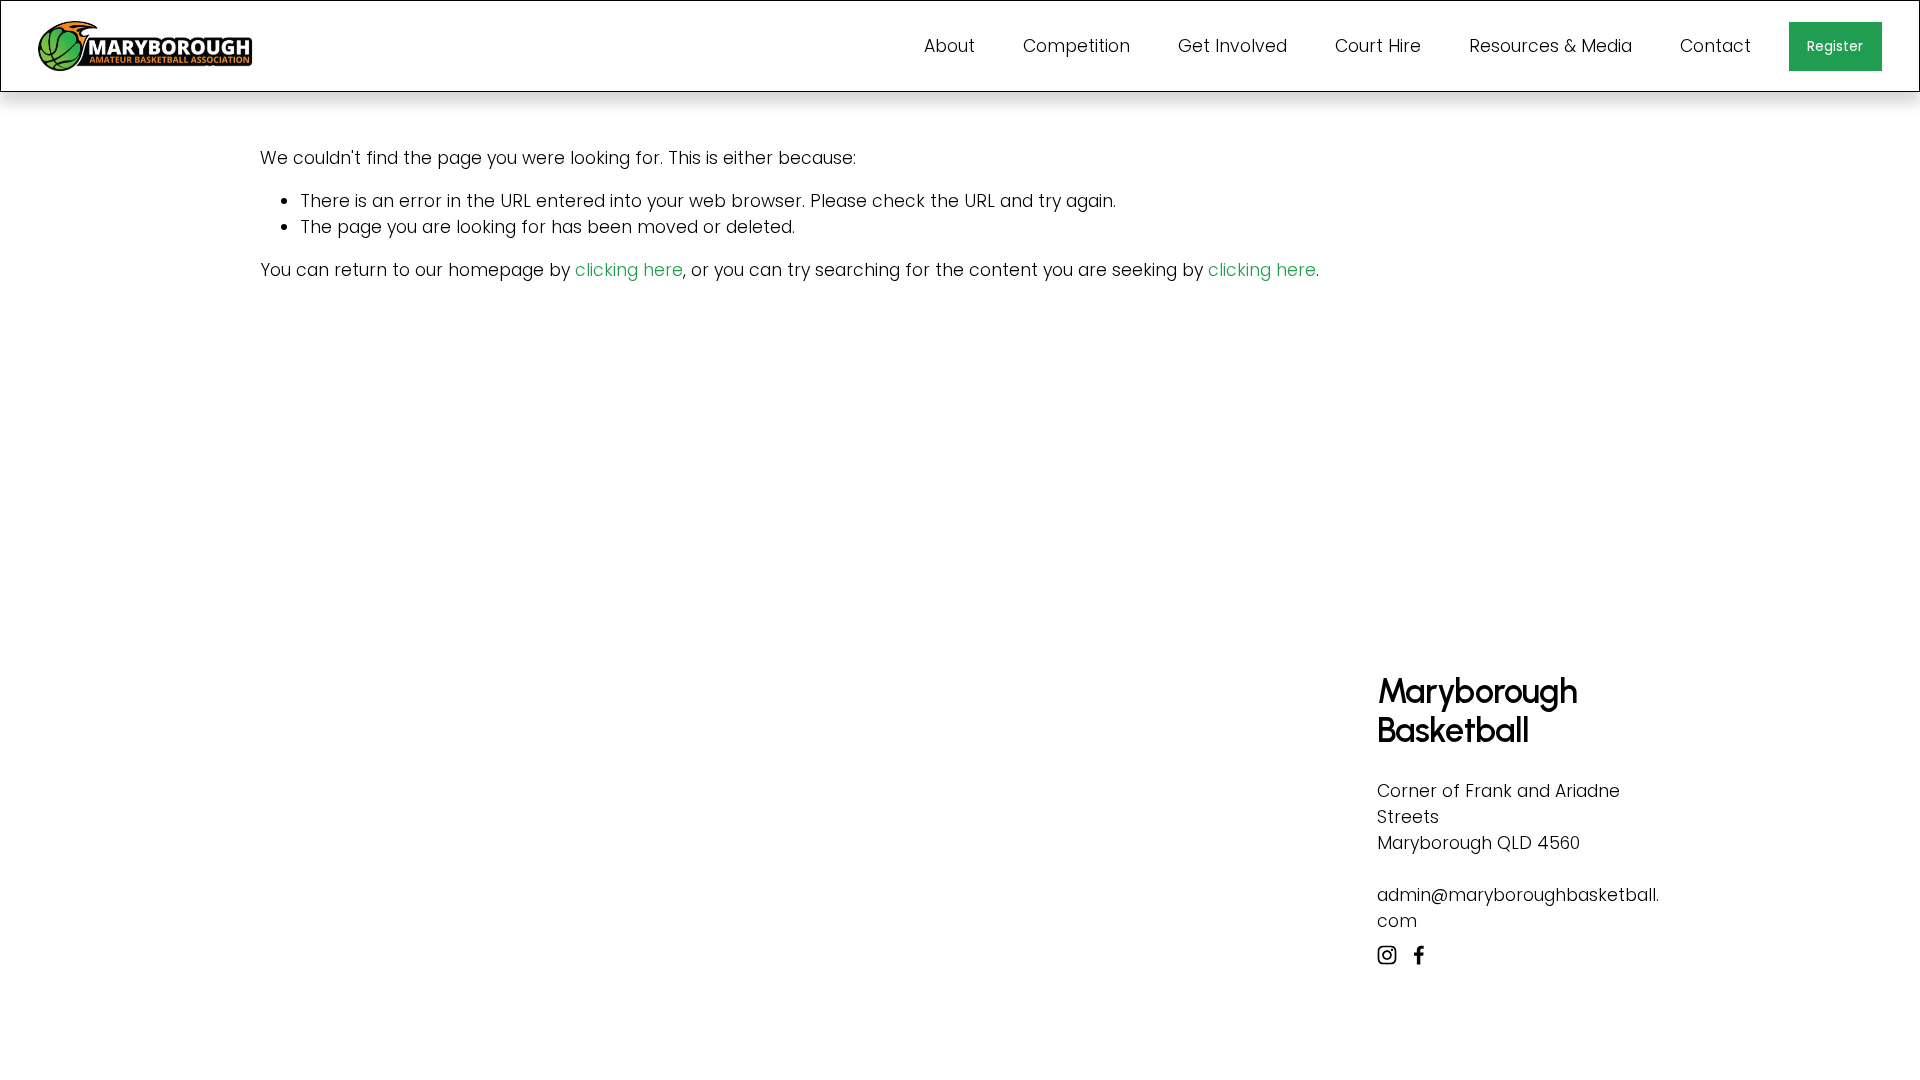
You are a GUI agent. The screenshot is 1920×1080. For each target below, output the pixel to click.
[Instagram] (1387, 955)
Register (1835, 46)
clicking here (629, 270)
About (949, 46)
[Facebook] (1419, 955)
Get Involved (1232, 46)
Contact (1715, 46)
